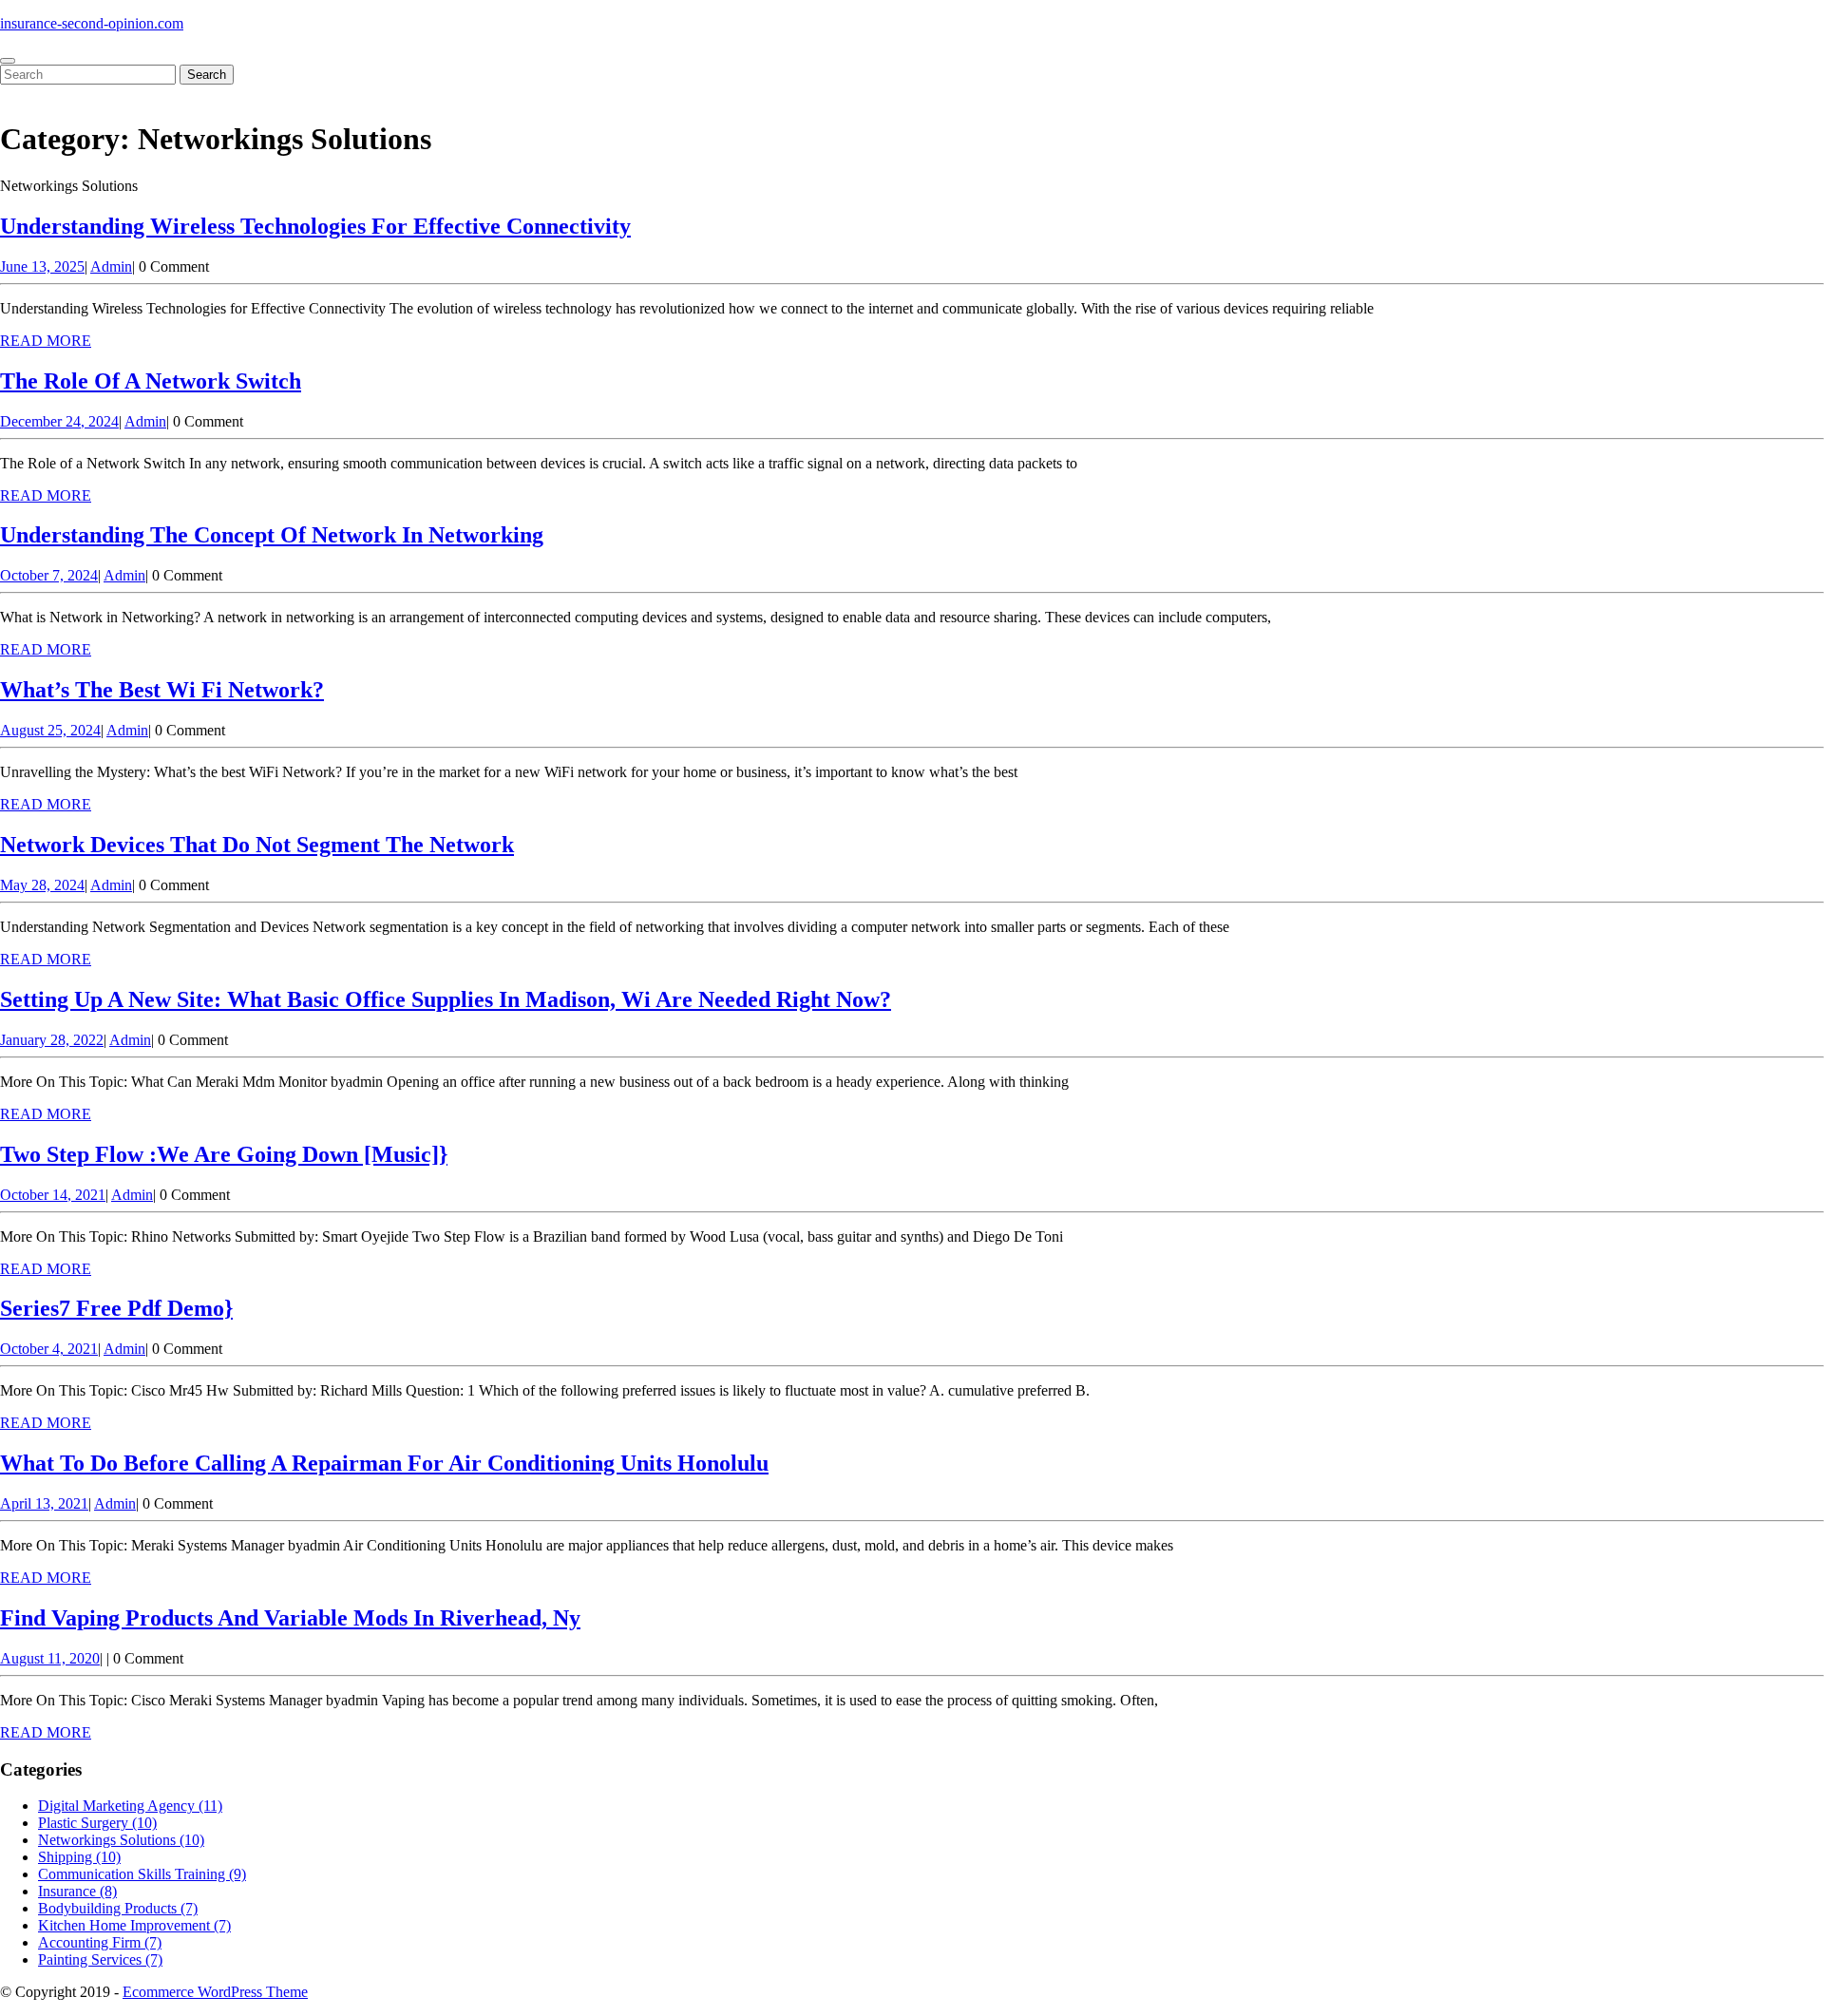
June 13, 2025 (42, 266)
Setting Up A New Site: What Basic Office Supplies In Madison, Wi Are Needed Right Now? (446, 999)
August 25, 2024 (50, 730)
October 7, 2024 (49, 575)
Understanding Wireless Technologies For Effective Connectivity (315, 226)
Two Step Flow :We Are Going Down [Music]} (224, 1154)
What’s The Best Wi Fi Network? (162, 690)
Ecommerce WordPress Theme (215, 1992)
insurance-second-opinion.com (92, 23)
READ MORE (46, 341)
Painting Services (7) (100, 1959)
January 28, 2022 (52, 1040)
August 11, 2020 (50, 1658)
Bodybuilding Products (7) (118, 1908)
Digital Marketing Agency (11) (130, 1806)
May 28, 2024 (42, 885)
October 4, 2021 (49, 1349)
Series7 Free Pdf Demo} (116, 1308)
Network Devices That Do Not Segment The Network (257, 845)
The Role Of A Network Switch (151, 381)
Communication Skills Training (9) (142, 1874)
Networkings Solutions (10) (121, 1840)
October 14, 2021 (53, 1195)
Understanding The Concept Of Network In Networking (272, 535)
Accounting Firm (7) (100, 1942)
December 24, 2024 (59, 421)
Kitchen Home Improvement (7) (134, 1925)
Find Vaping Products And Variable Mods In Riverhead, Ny (290, 1618)
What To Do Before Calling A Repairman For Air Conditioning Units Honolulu (384, 1463)
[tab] (8, 61)
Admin (111, 266)
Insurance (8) (77, 1891)
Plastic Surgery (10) (97, 1823)
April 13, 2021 (44, 1503)
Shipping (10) (79, 1857)
